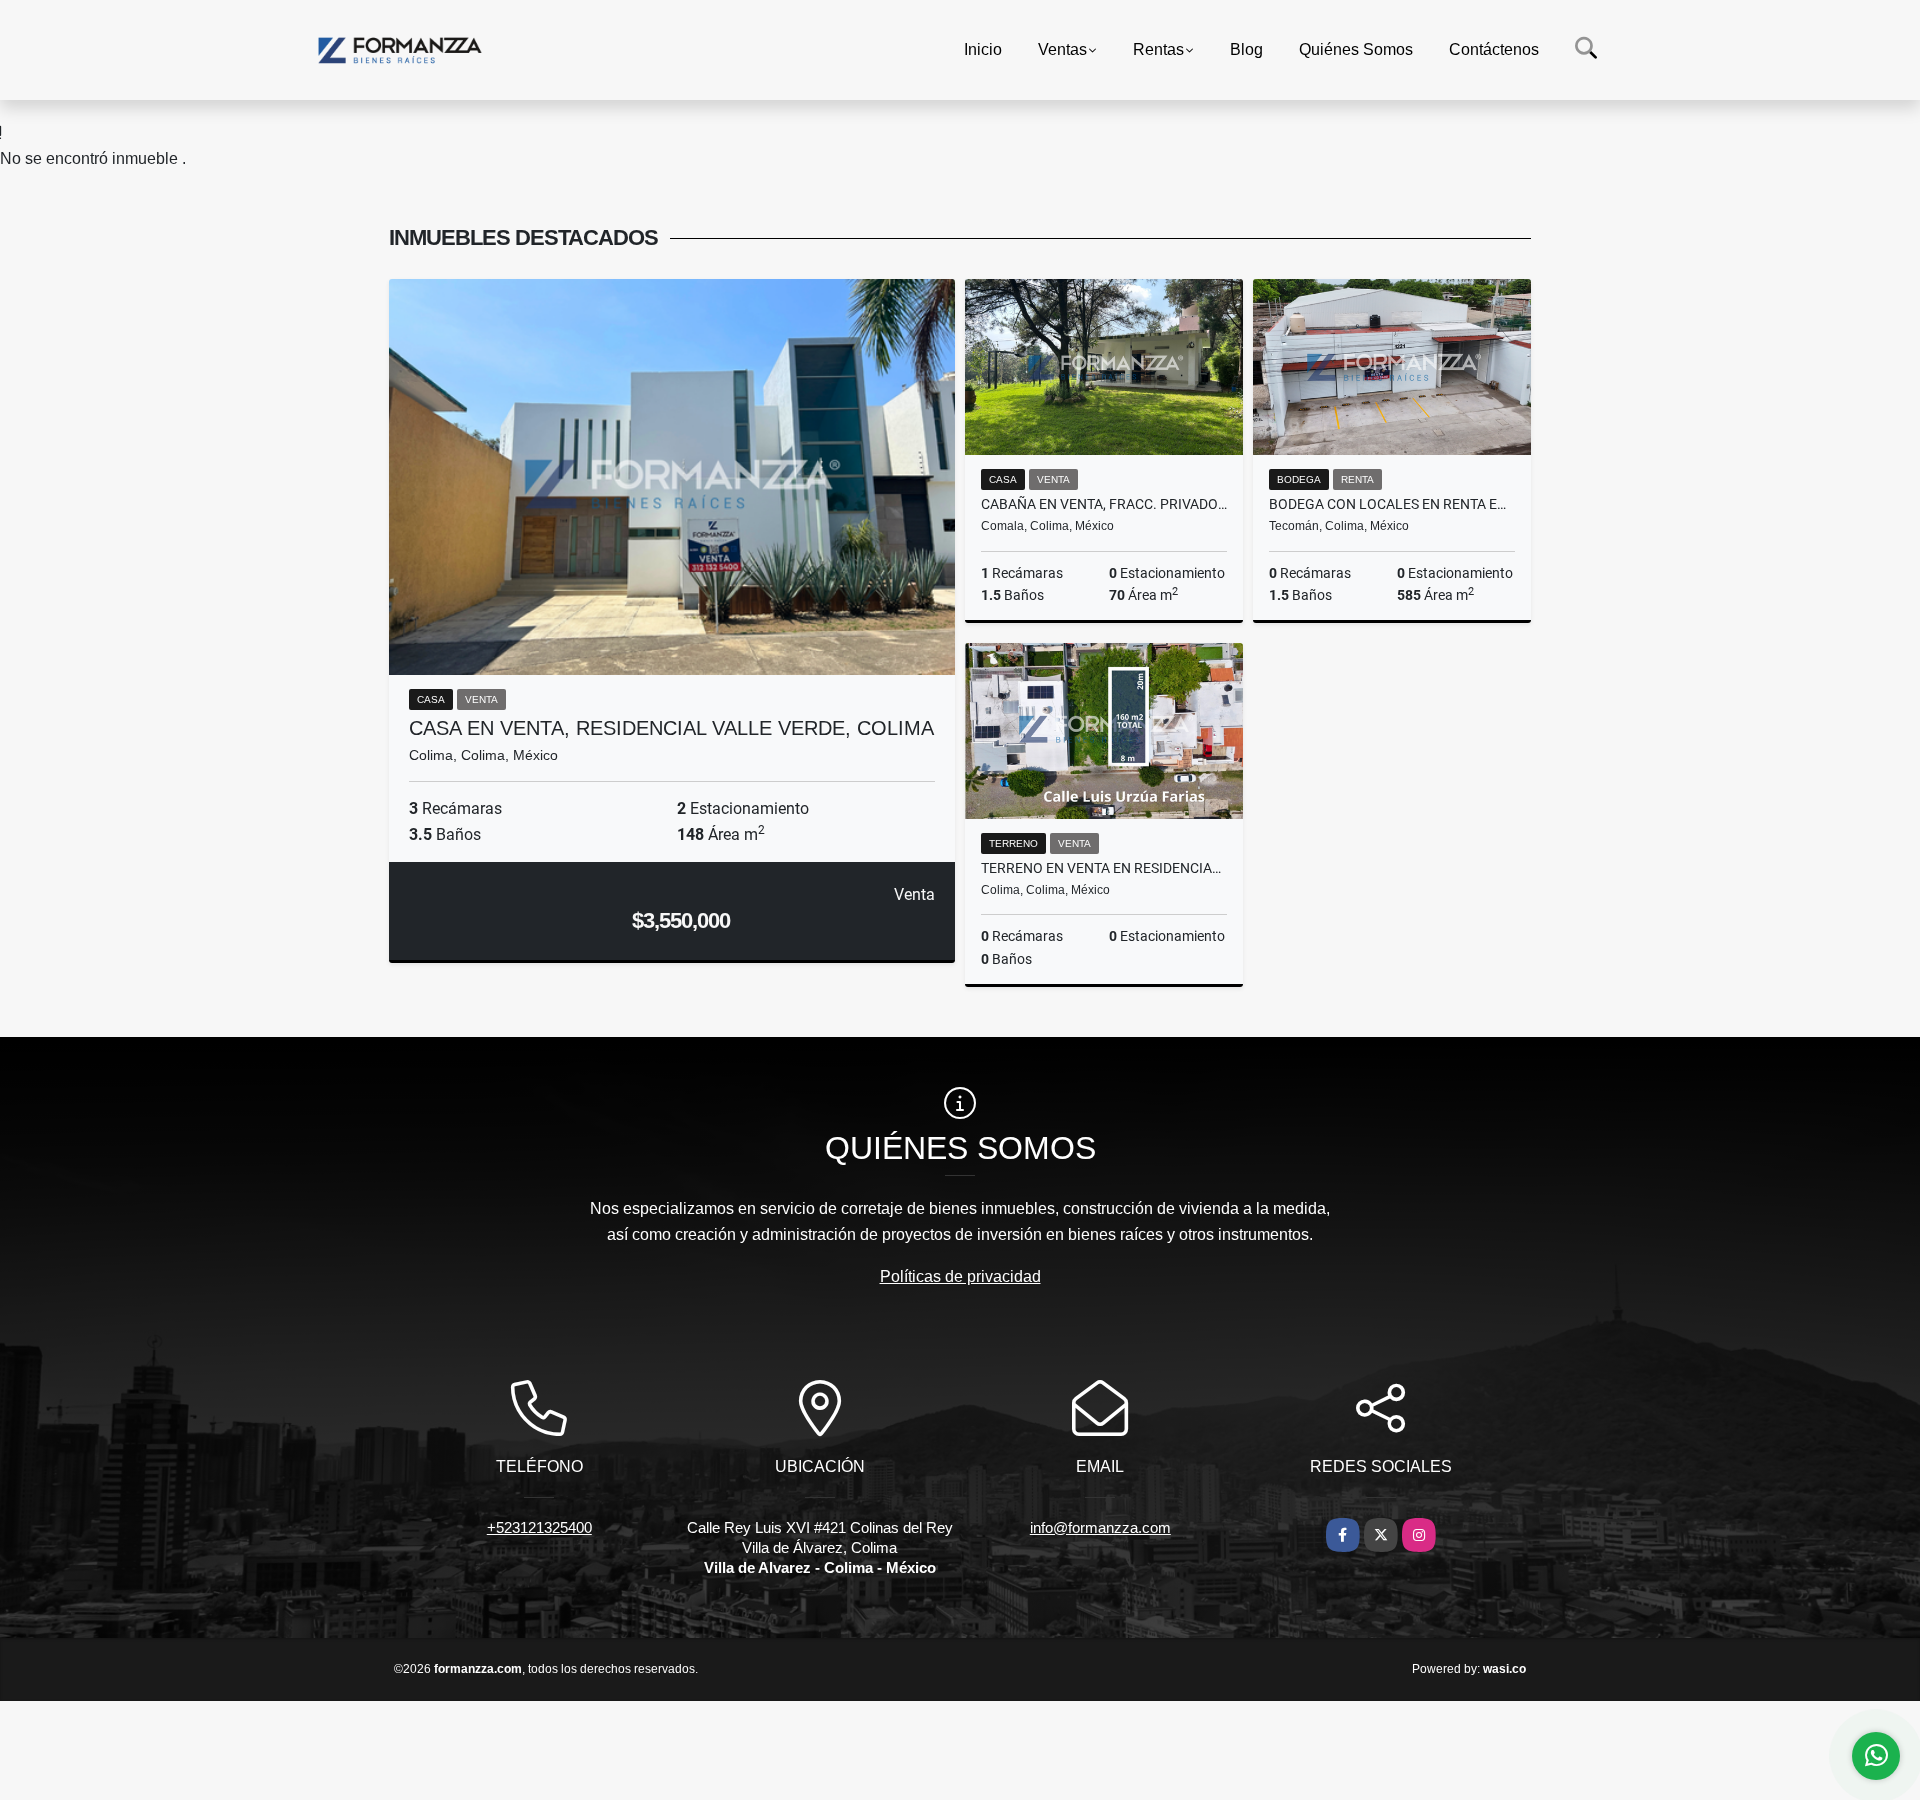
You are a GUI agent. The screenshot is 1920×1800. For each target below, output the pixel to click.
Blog (1246, 49)
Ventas (1062, 49)
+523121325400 (539, 1527)
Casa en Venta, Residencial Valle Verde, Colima (671, 728)
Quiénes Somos (1356, 49)
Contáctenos (1494, 49)
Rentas (1158, 49)
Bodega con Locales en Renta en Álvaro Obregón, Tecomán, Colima (1392, 504)
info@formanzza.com (1100, 1527)
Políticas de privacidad (960, 1276)
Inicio (983, 49)
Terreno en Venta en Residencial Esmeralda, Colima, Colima (1104, 868)
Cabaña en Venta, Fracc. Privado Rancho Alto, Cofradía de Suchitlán (1104, 504)
